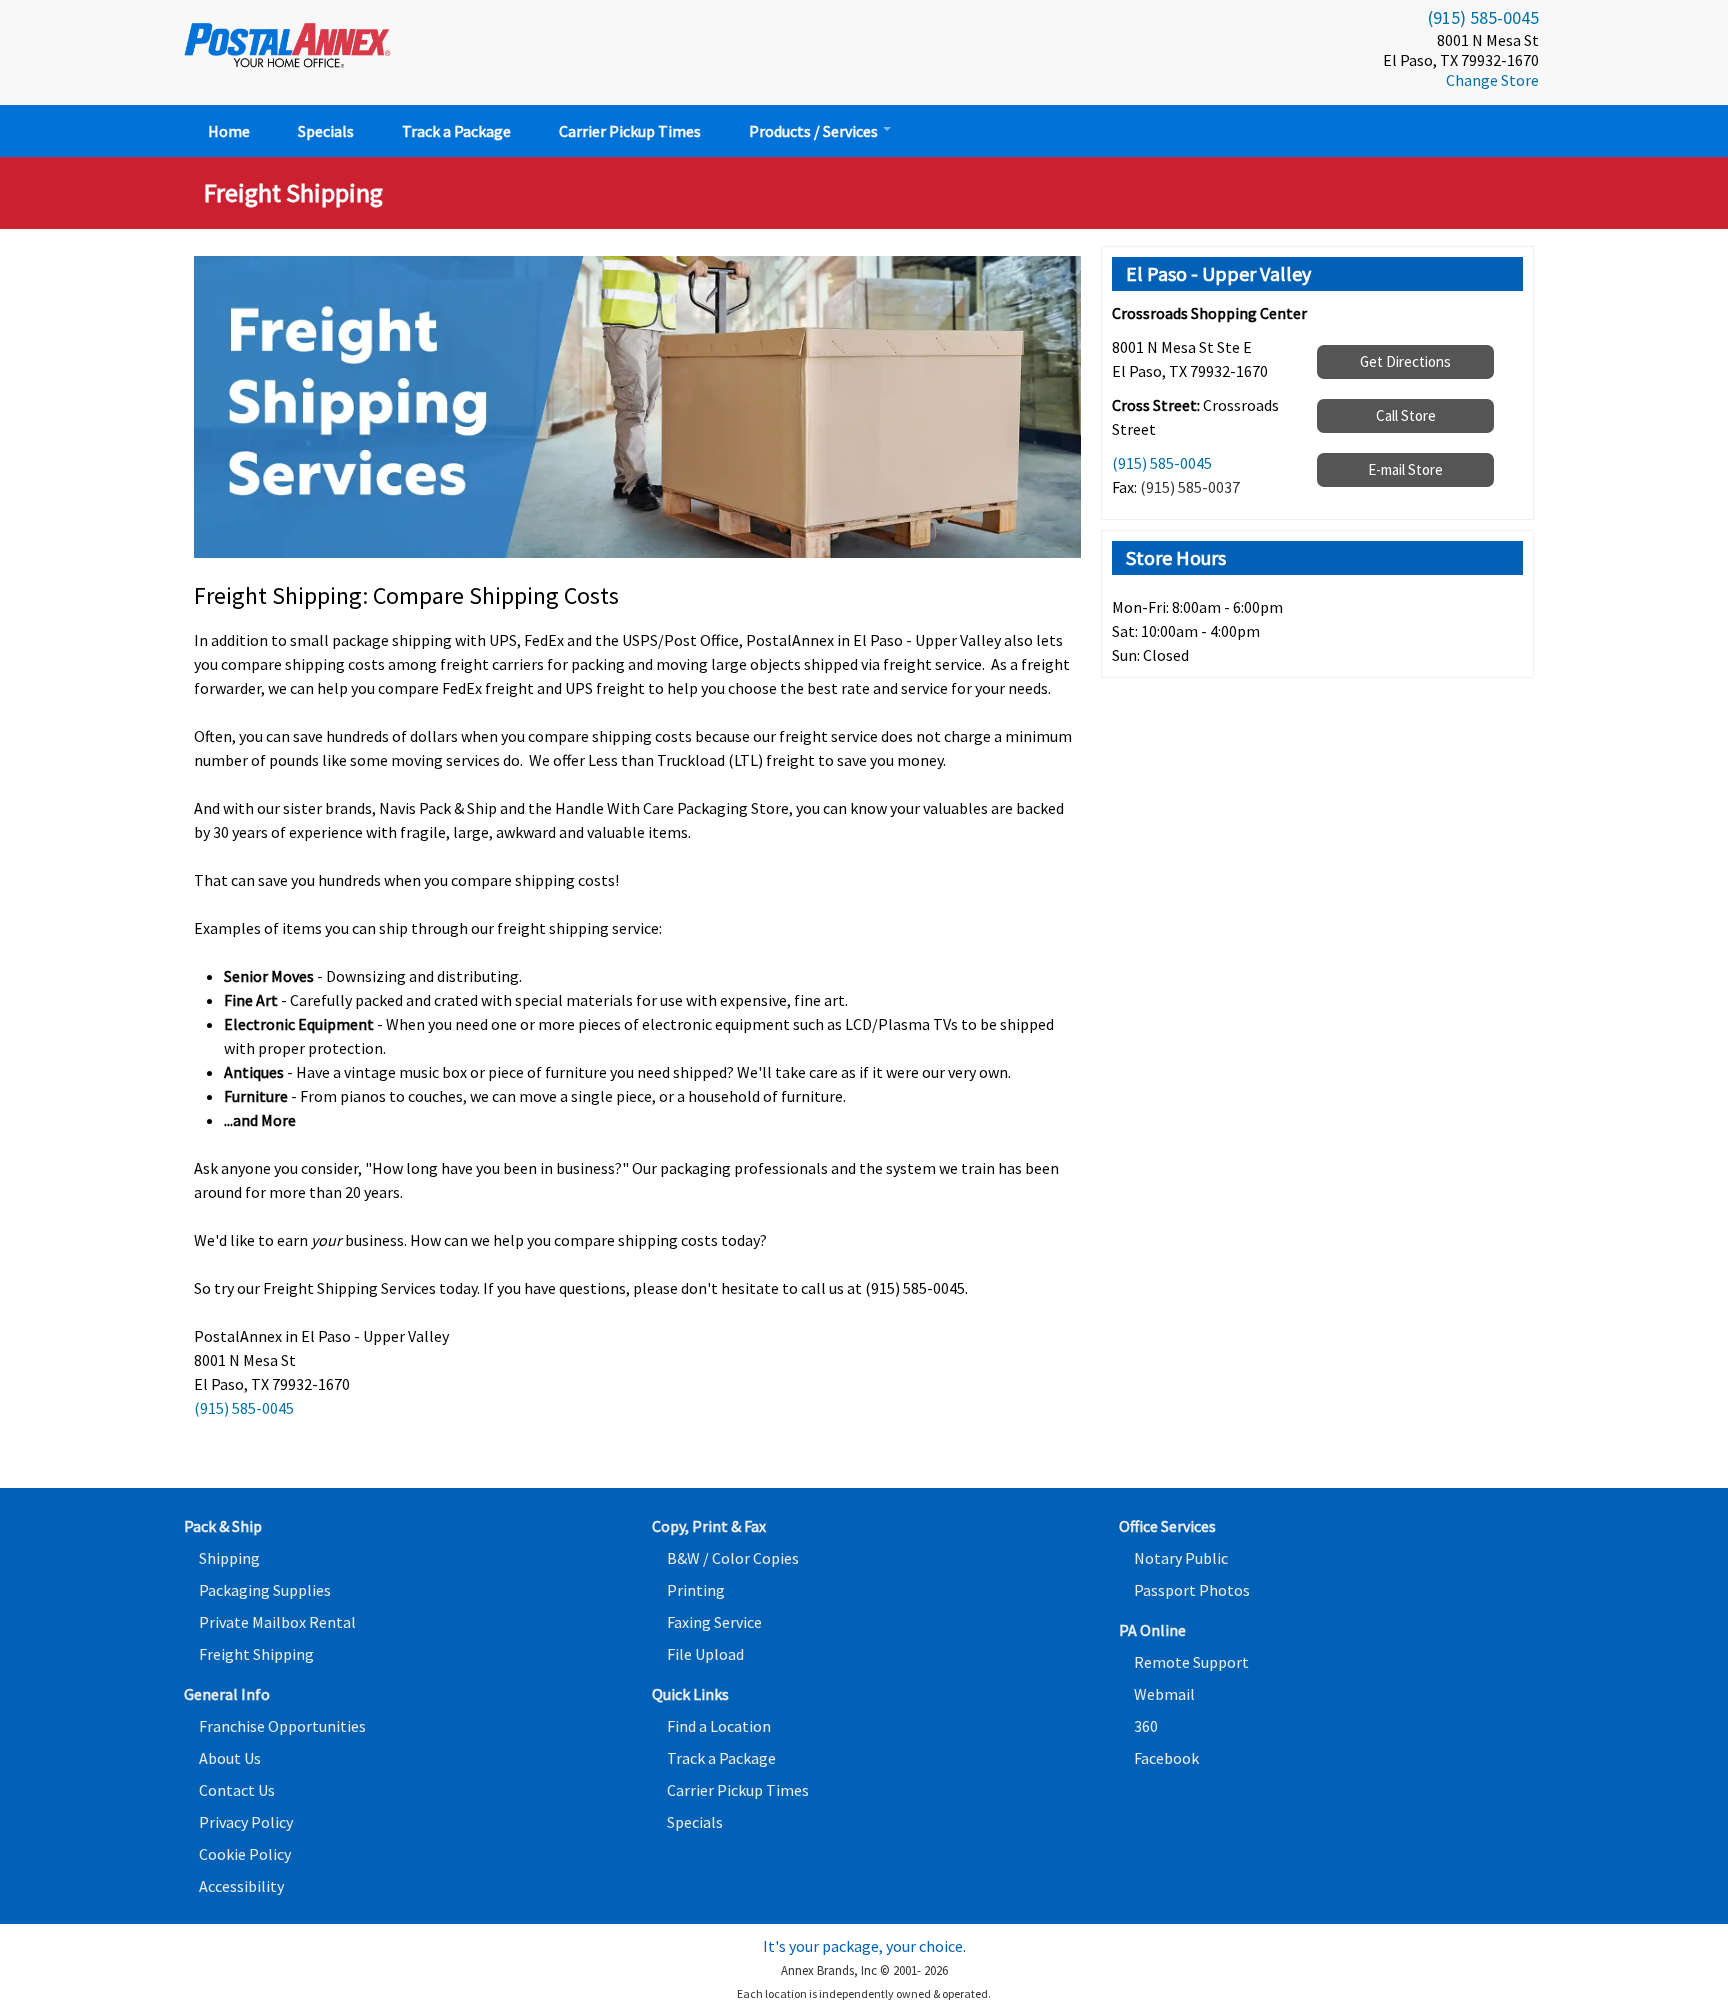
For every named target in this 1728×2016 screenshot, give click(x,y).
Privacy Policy (246, 1822)
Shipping (229, 1558)
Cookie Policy (245, 1854)
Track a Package (456, 131)
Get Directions (1405, 361)
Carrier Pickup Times (630, 131)
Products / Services (815, 131)
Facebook (1166, 1758)
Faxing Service (714, 1622)
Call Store (1406, 415)
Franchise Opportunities (282, 1726)
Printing (696, 1590)
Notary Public (1181, 1558)
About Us (230, 1758)
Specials (326, 131)
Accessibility (241, 1886)
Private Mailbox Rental (277, 1622)
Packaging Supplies (265, 1590)
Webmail (1164, 1694)
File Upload (705, 1654)
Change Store (1492, 80)
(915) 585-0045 (1483, 17)
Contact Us (237, 1790)
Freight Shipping (256, 1654)
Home (229, 131)
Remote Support (1191, 1662)
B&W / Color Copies (733, 1558)
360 (1146, 1726)
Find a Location (719, 1726)
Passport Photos (1192, 1590)
